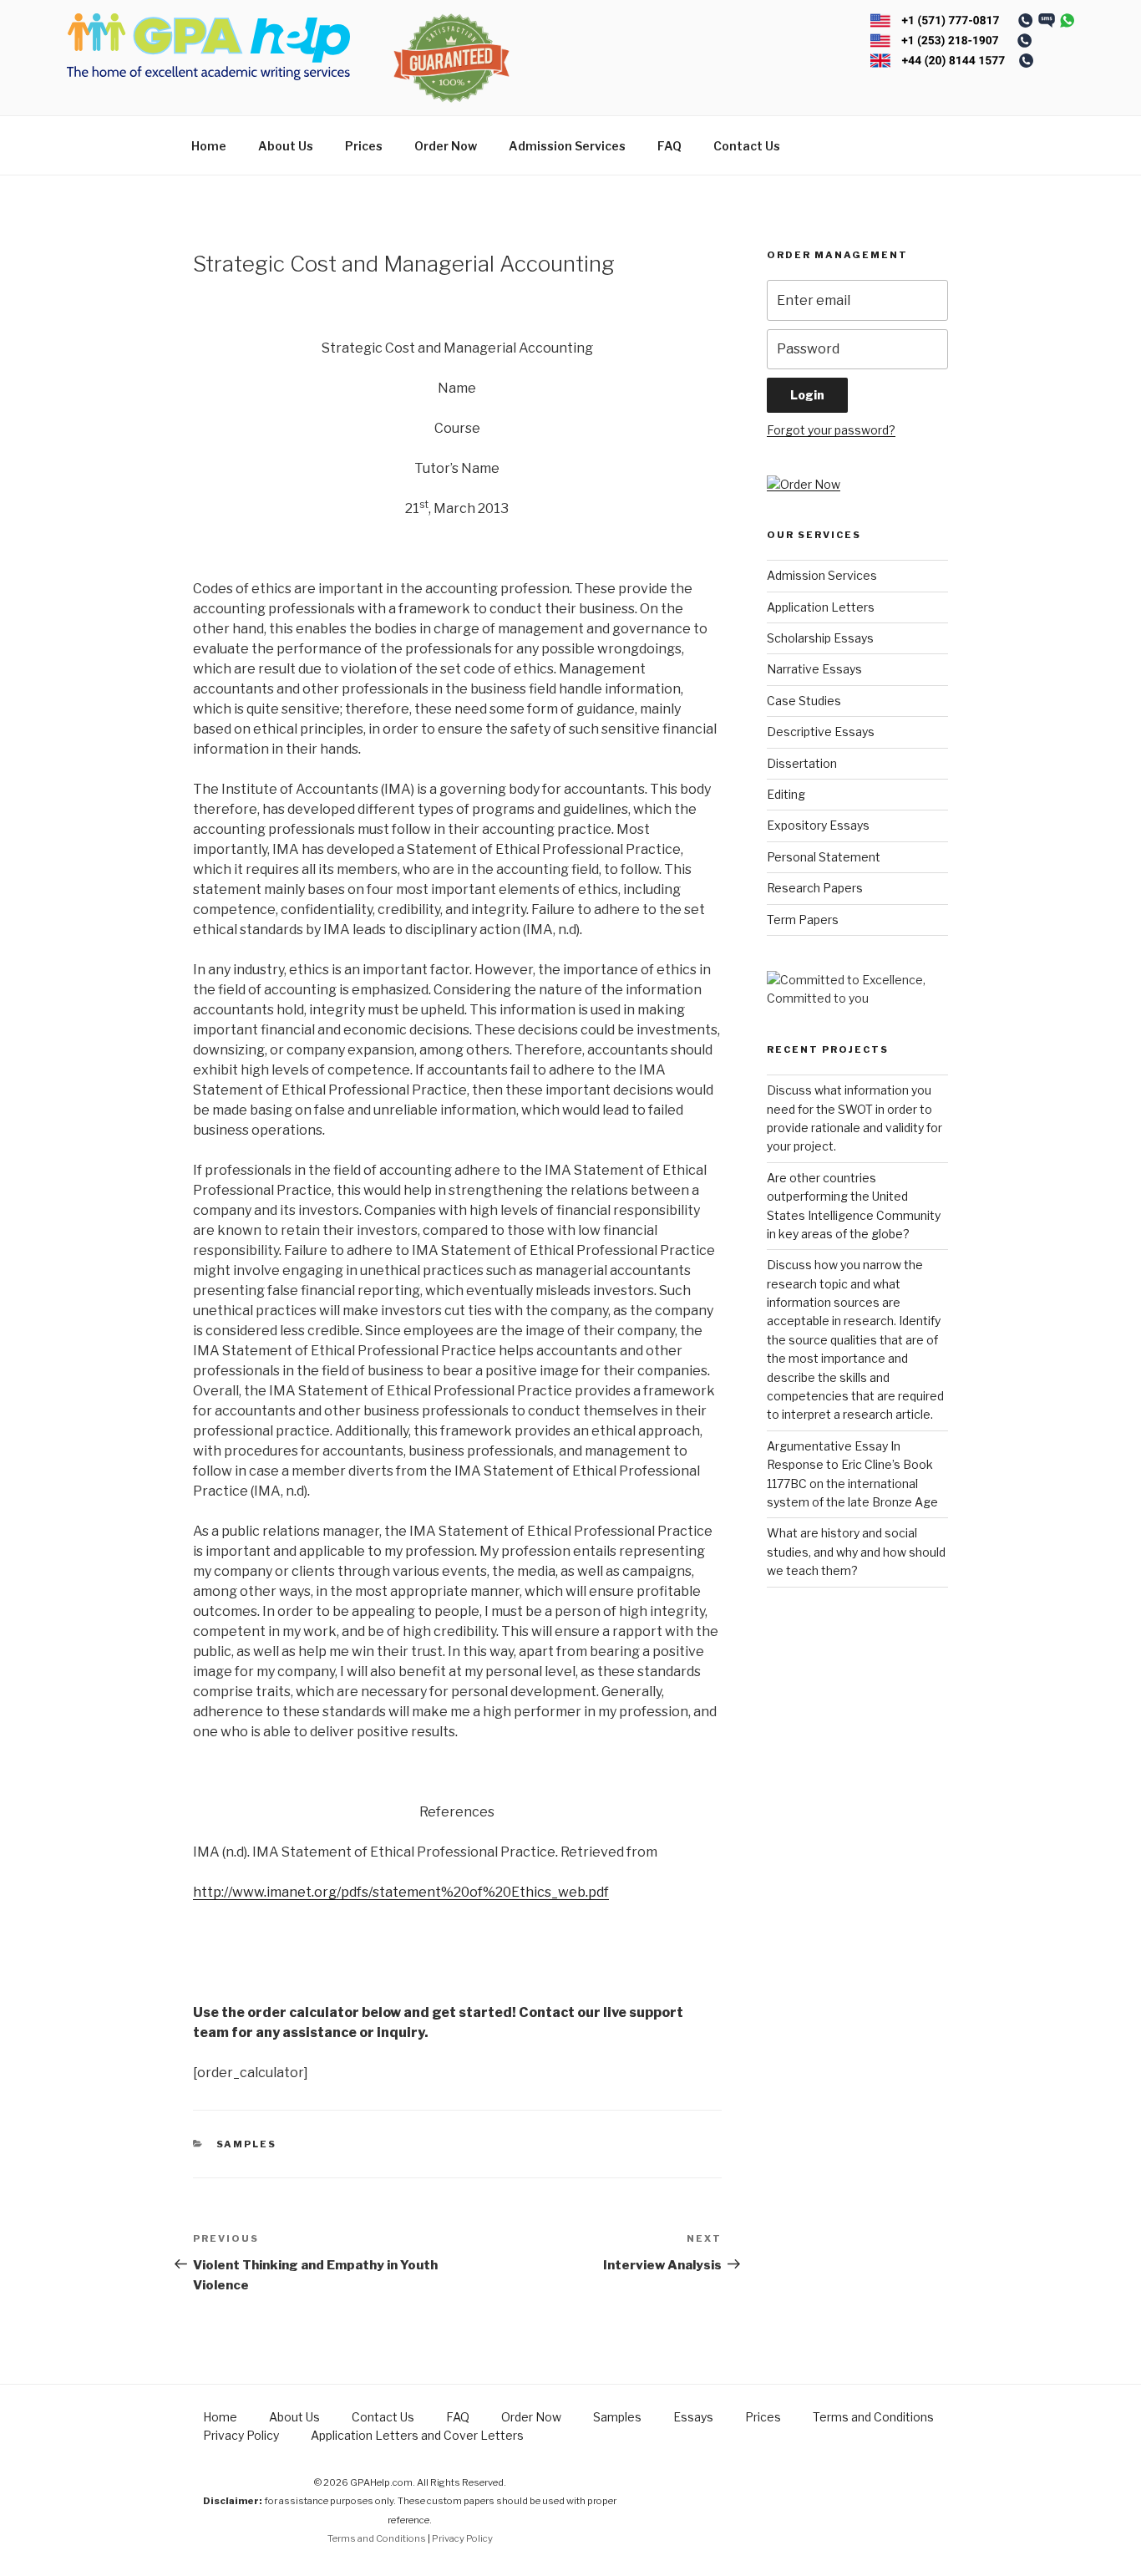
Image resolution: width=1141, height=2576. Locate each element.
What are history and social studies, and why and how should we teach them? (856, 1552)
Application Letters (821, 607)
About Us (286, 146)
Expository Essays (818, 825)
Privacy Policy (241, 2435)
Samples (247, 2144)
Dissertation (802, 763)
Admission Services (567, 146)
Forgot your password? (831, 430)
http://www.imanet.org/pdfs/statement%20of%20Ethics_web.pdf (401, 1892)
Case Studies (804, 701)
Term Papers (803, 920)
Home (209, 146)
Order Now (446, 146)
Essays (693, 2417)
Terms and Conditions (873, 2417)
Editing (786, 794)
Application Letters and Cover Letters (417, 2435)
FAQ (669, 146)
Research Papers (815, 888)
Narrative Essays (814, 669)
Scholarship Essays (820, 638)
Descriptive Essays (821, 732)
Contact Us (747, 146)
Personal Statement (824, 857)
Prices (364, 146)
